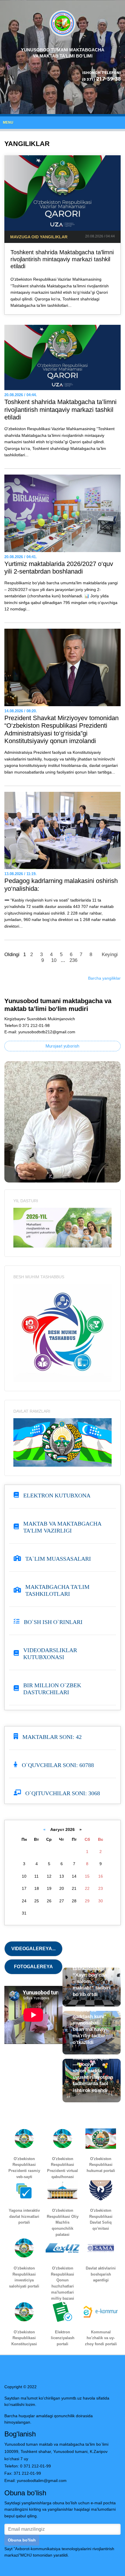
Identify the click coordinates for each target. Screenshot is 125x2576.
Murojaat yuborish (63, 1046)
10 (54, 960)
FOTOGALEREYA (33, 1967)
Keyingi (110, 954)
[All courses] (63, 1227)
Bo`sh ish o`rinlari (53, 1622)
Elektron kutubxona (57, 1495)
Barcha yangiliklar (104, 978)
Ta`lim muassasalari (58, 1559)
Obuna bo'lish (22, 2540)
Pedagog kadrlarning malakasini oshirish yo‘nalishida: (61, 885)
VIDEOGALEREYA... (33, 1949)
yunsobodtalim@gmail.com (42, 2481)
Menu (8, 122)
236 (73, 960)
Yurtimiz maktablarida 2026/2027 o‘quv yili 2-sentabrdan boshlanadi (59, 568)
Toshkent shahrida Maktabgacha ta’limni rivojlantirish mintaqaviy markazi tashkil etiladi (62, 259)
